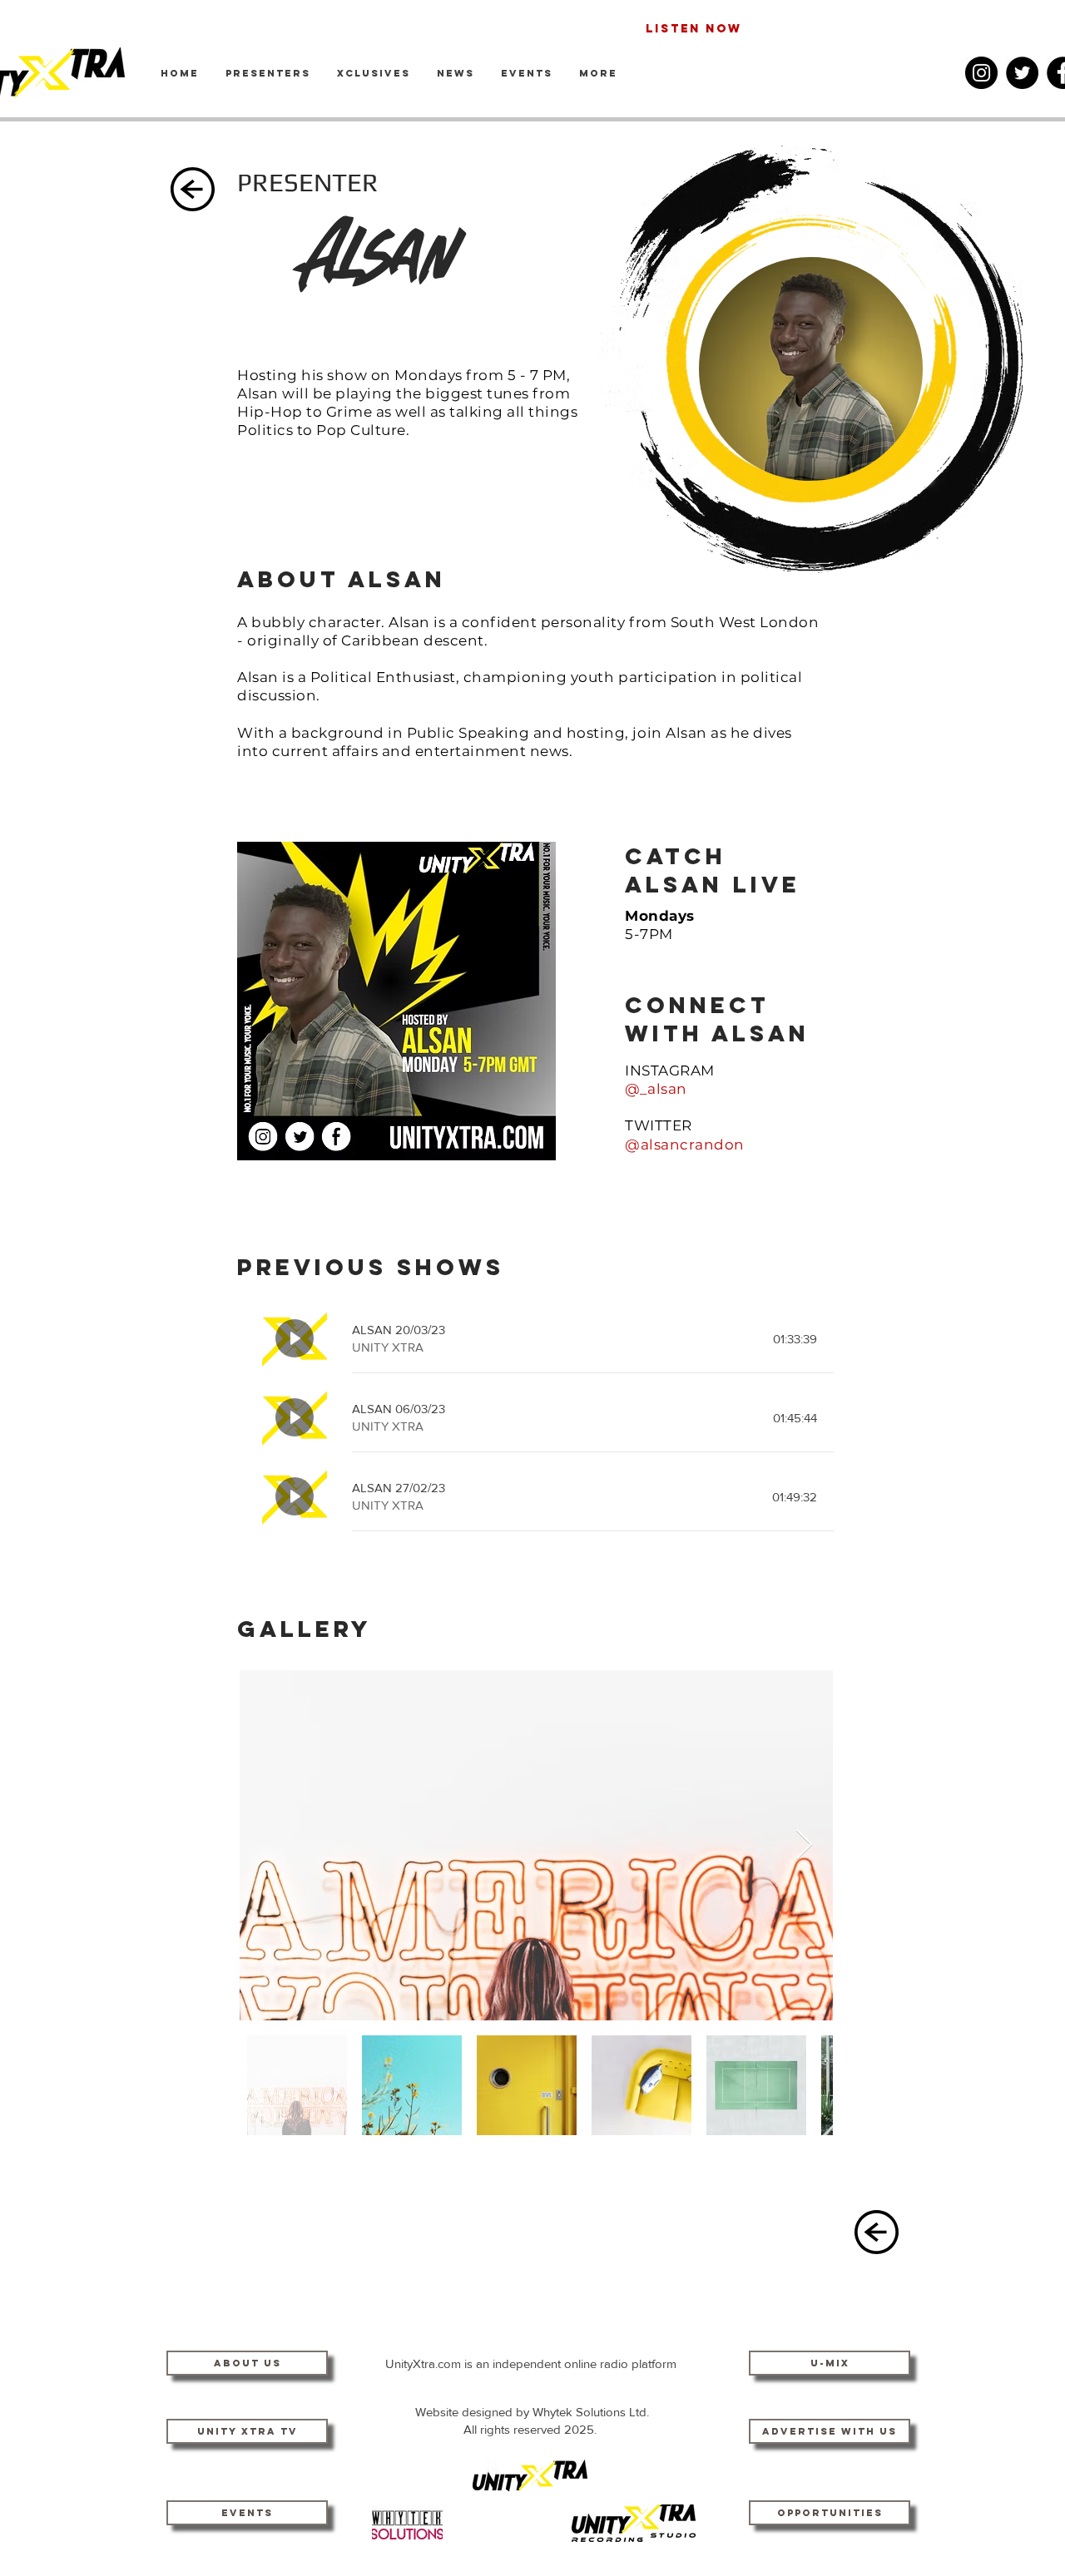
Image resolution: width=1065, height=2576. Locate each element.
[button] (598, 73)
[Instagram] (981, 73)
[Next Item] (804, 1845)
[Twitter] (1022, 73)
